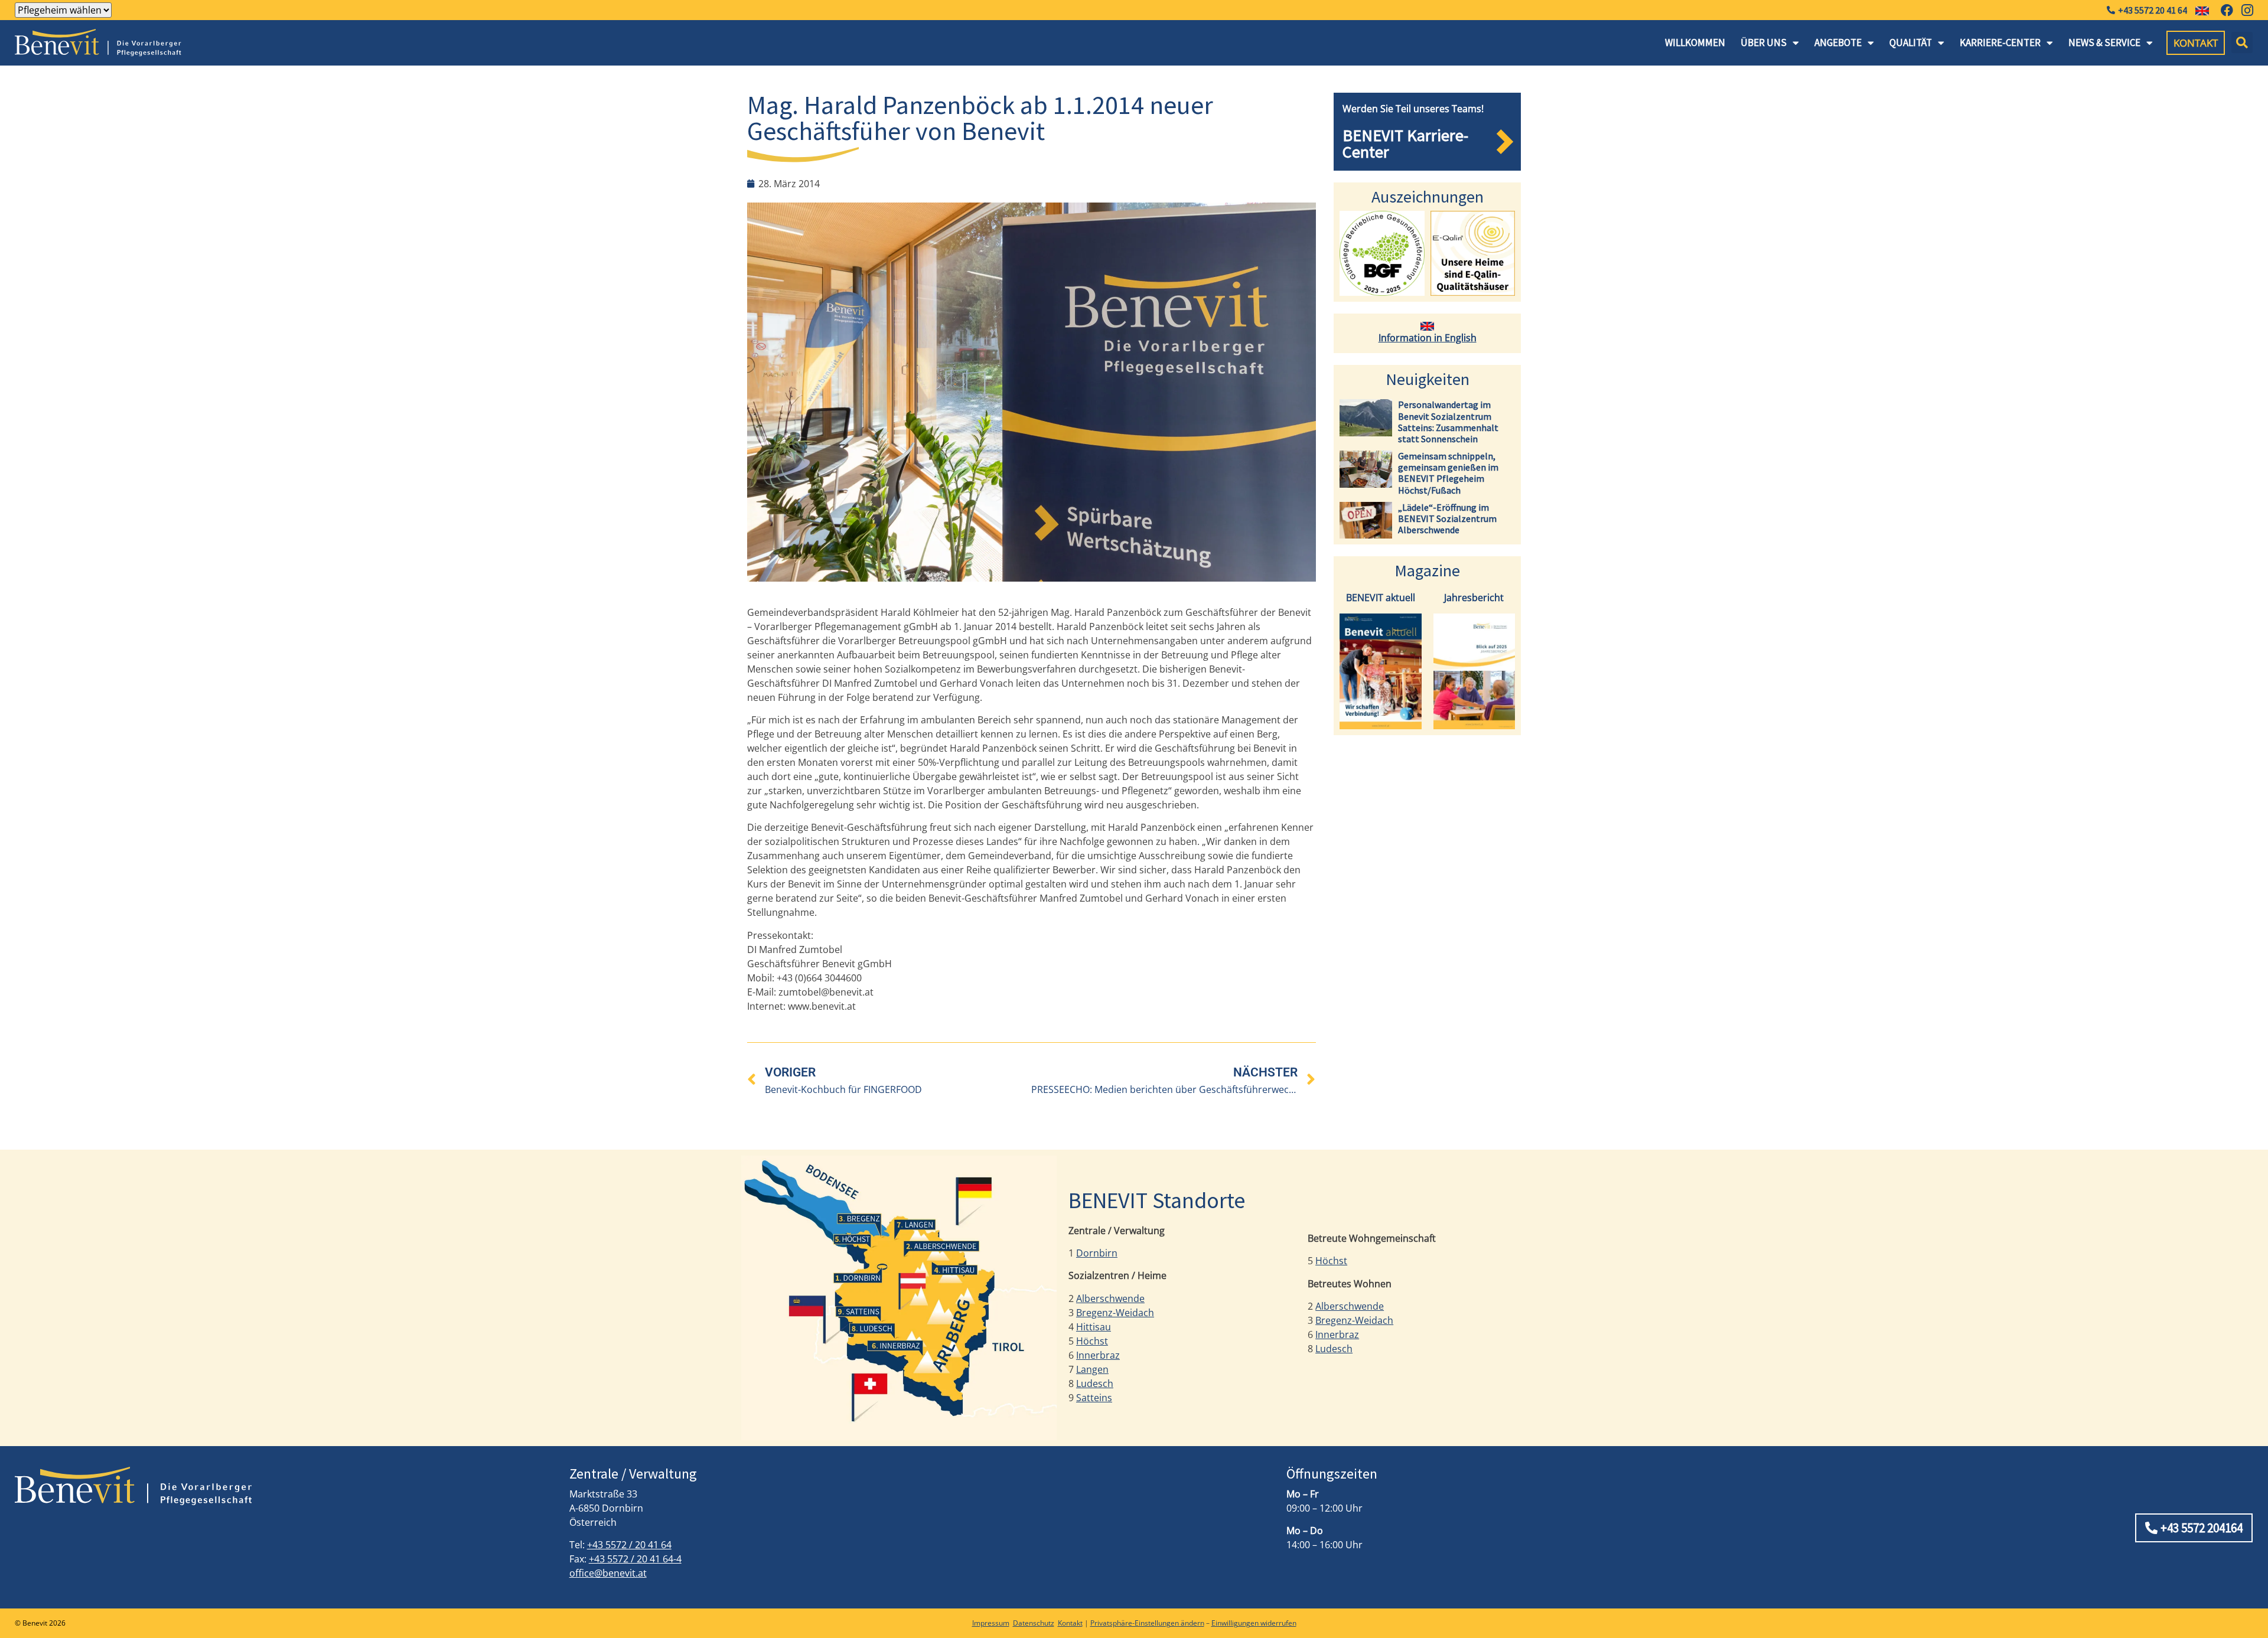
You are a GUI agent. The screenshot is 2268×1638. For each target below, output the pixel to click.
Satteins (1094, 1398)
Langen (1092, 1369)
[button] (2242, 43)
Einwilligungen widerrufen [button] (1254, 1623)
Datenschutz (1034, 1623)
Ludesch (1095, 1384)
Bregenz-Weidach (1115, 1313)
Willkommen (1695, 43)
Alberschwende (1110, 1298)
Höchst (1092, 1341)
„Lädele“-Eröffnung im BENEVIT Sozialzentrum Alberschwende (1447, 518)
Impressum (991, 1623)
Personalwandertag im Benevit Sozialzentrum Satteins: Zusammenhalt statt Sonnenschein (1448, 422)
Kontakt (1070, 1623)
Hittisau (1094, 1327)
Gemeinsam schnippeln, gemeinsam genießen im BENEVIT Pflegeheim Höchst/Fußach (1448, 473)
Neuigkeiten (1428, 379)
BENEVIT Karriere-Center (1405, 143)
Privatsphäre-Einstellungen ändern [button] (1147, 1623)
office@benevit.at (608, 1573)
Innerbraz (1098, 1355)
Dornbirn (1097, 1253)
